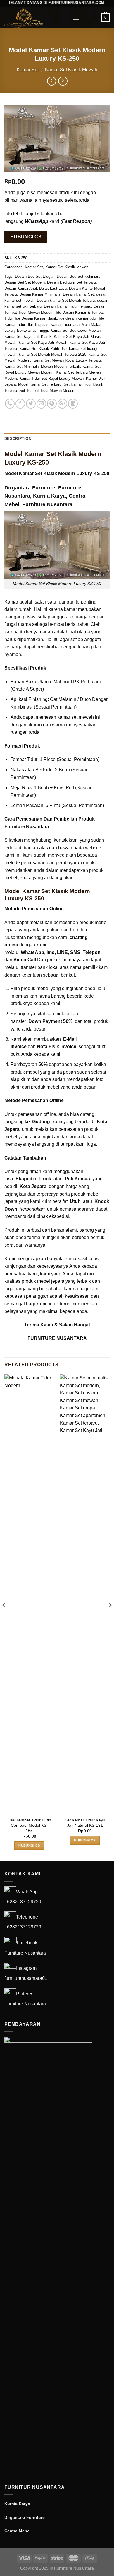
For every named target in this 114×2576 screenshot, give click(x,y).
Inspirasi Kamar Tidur (53, 324)
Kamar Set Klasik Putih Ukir (43, 349)
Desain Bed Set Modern (25, 282)
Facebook (27, 1943)
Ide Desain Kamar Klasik (36, 318)
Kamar (11, 602)
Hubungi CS (26, 237)
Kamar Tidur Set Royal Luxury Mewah (51, 378)
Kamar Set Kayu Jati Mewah (43, 342)
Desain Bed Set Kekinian (78, 276)
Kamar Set (28, 70)
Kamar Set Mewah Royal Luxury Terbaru (67, 360)
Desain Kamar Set (78, 294)
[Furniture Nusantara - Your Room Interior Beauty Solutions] (34, 18)
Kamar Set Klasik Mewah (71, 70)
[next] (110, 1617)
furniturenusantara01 (26, 1978)
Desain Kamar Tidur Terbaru (68, 306)
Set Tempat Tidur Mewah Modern (47, 390)
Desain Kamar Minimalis (40, 294)
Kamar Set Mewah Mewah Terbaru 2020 (52, 354)
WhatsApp (27, 1892)
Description (18, 439)
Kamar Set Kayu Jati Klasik (28, 337)
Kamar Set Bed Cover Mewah (75, 330)
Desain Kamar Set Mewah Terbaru (66, 300)
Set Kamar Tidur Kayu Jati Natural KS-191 (85, 1823)
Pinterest (25, 1994)
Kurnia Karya (49, 496)
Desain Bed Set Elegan (35, 276)
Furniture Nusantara (47, 504)
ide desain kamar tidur (78, 318)
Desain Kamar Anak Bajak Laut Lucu (36, 288)
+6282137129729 (23, 1902)
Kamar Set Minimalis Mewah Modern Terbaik (42, 366)
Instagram (26, 1968)
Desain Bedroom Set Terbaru (71, 282)
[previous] (4, 1617)
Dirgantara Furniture (30, 488)
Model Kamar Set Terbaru (40, 384)
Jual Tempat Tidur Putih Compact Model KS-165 (29, 1825)
